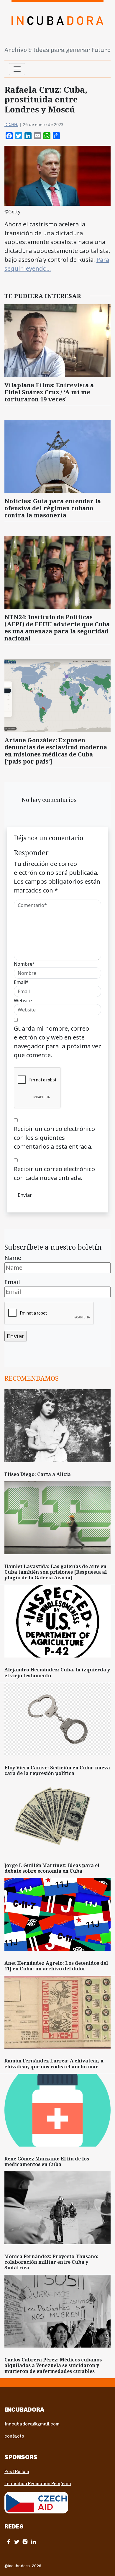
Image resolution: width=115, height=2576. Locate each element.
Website (23, 1001)
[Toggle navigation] (17, 69)
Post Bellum (17, 2472)
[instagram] (25, 2542)
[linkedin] (33, 2542)
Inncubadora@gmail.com (32, 2424)
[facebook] (9, 2542)
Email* (21, 982)
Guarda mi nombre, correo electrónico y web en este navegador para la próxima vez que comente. (57, 1042)
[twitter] (17, 2542)
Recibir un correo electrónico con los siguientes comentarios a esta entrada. (54, 1138)
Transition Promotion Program (38, 2484)
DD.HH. (11, 124)
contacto (14, 2436)
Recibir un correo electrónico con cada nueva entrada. (54, 1173)
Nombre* (24, 964)
